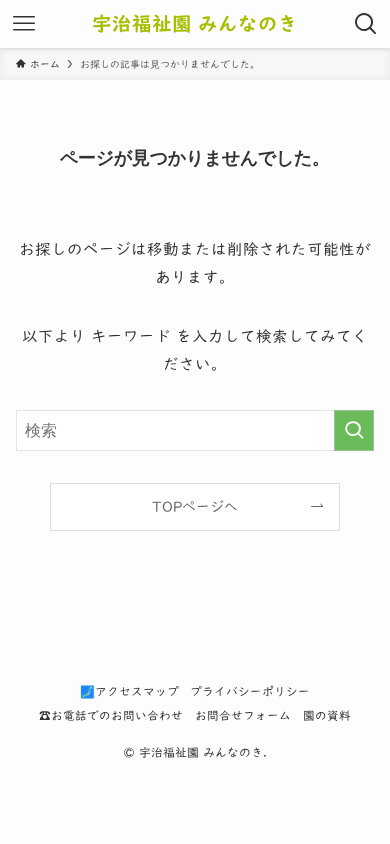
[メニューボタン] (24, 24)
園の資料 (327, 715)
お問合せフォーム (243, 715)
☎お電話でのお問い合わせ (111, 715)
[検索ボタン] (366, 24)
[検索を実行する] (354, 430)
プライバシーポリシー (250, 691)
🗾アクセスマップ (129, 691)
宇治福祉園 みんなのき (195, 23)
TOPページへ (195, 507)
